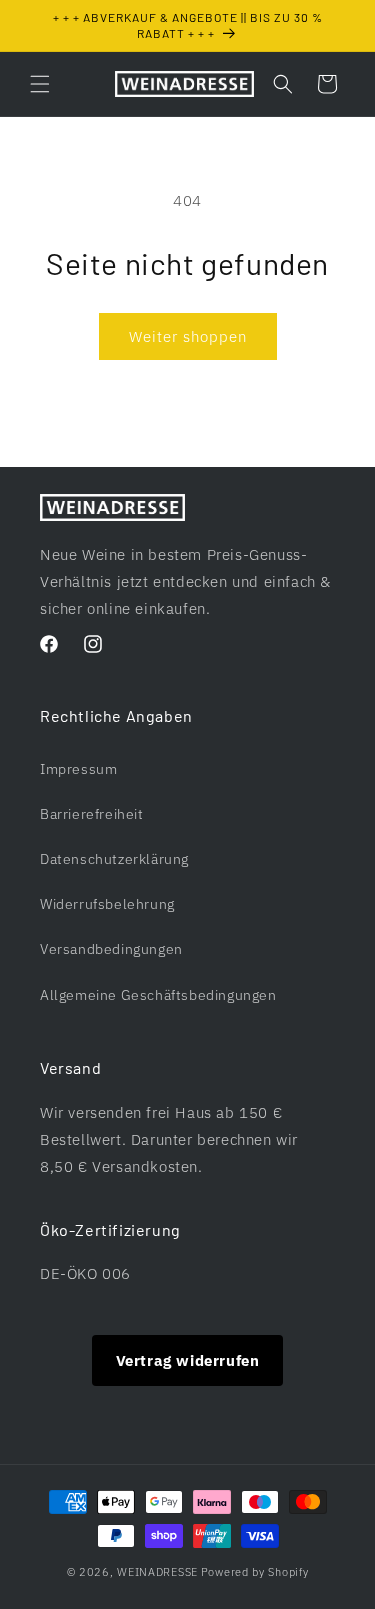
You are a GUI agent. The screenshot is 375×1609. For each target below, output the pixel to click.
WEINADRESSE (157, 1572)
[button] (40, 84)
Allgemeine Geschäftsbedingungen (158, 995)
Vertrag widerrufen (188, 1360)
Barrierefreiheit (92, 814)
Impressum (78, 769)
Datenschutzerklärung (114, 859)
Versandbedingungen (111, 949)
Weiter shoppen (188, 336)
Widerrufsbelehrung (107, 904)
